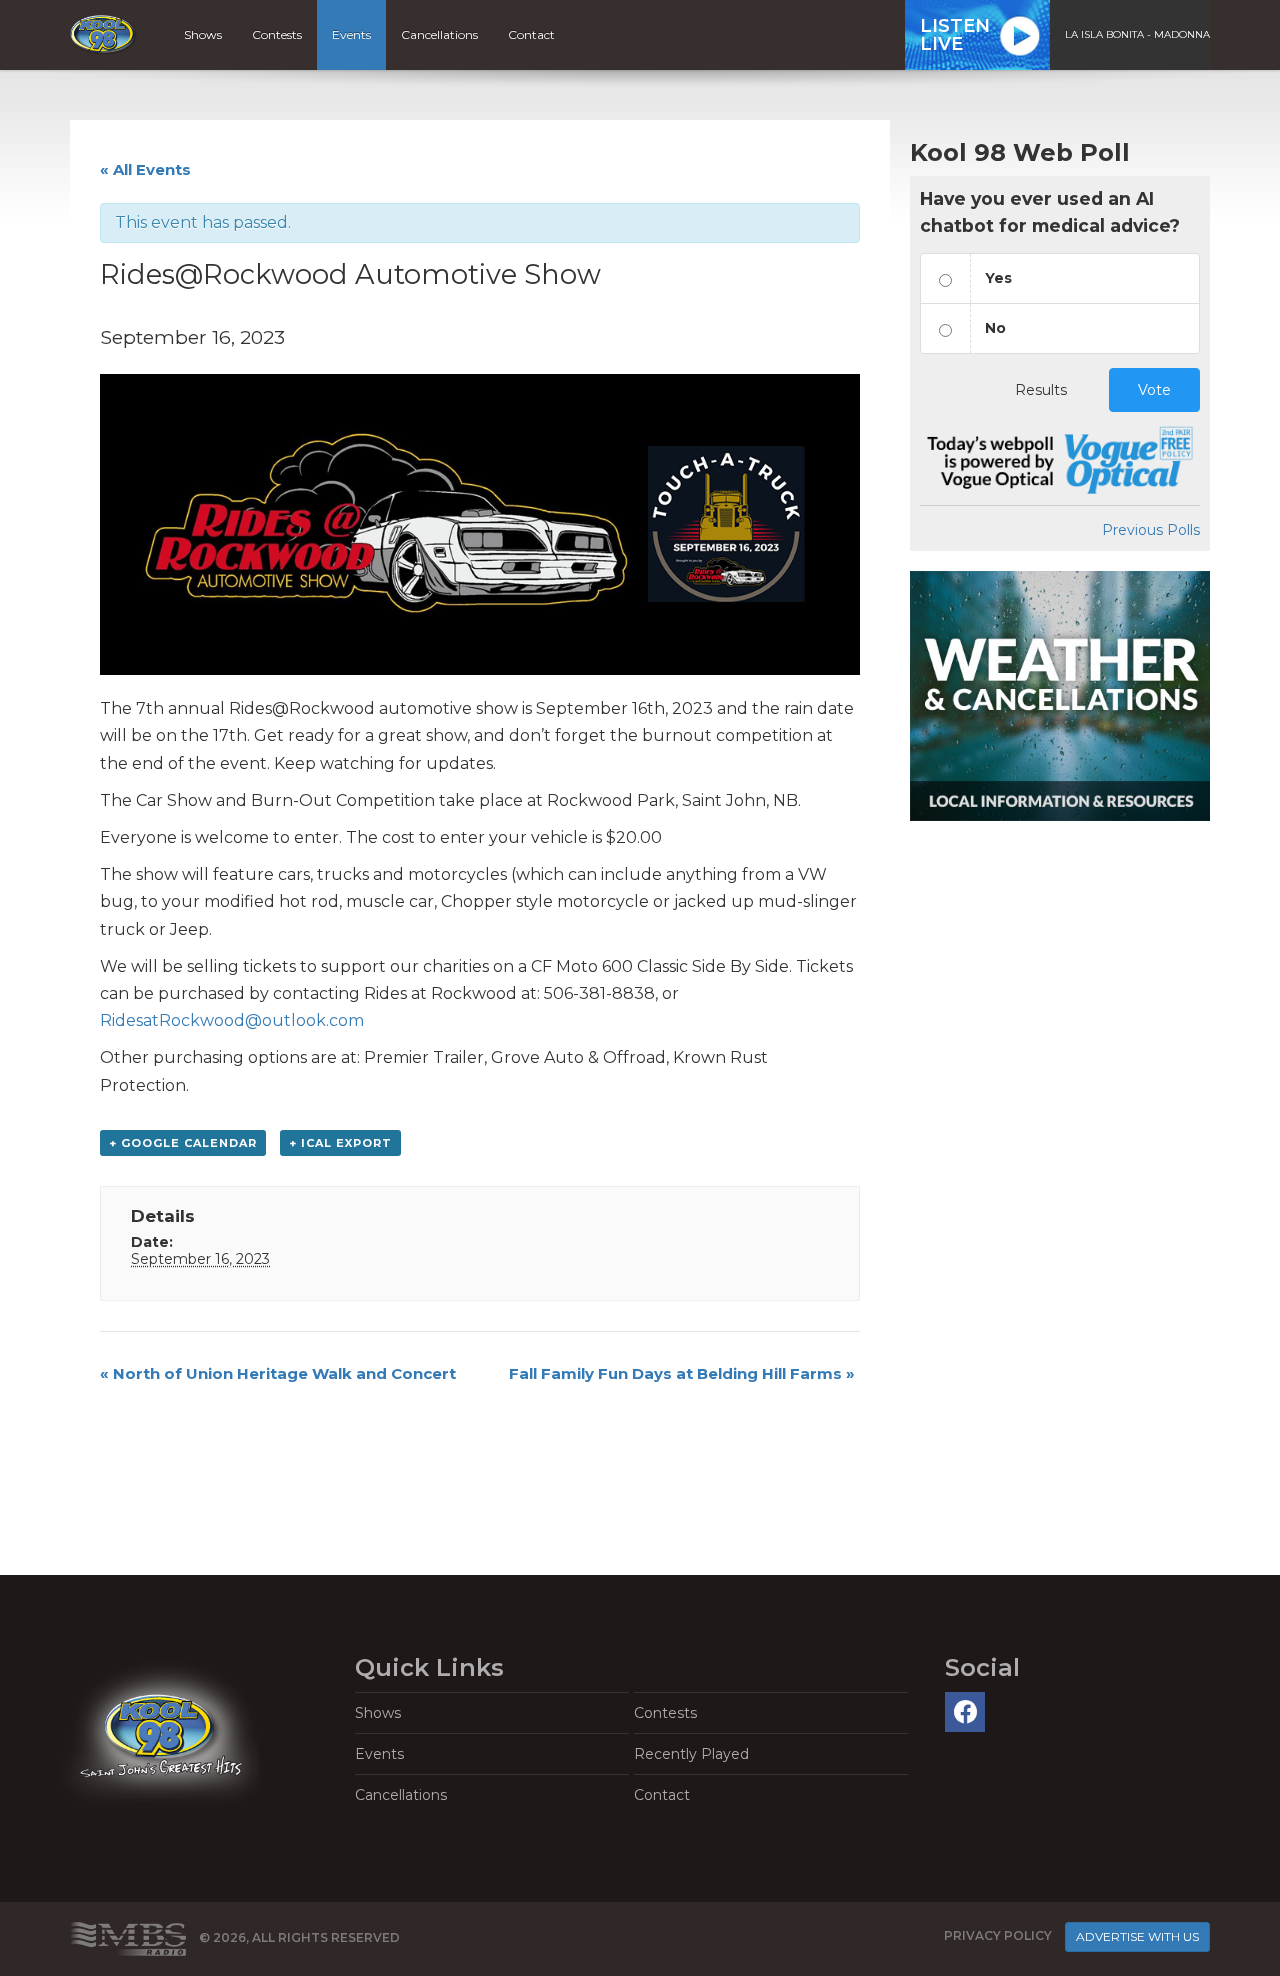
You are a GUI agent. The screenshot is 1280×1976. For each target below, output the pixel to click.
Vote (1154, 390)
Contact (531, 34)
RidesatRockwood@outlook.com (232, 1020)
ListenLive (955, 35)
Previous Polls (1151, 530)
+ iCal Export (340, 1143)
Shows (203, 34)
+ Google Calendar (183, 1143)
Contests (277, 34)
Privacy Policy (998, 1935)
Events (351, 34)
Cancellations (439, 34)
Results (1041, 390)
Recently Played (691, 1754)
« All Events (145, 169)
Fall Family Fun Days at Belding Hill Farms (682, 1373)
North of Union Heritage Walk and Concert (278, 1373)
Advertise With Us (1137, 1936)
